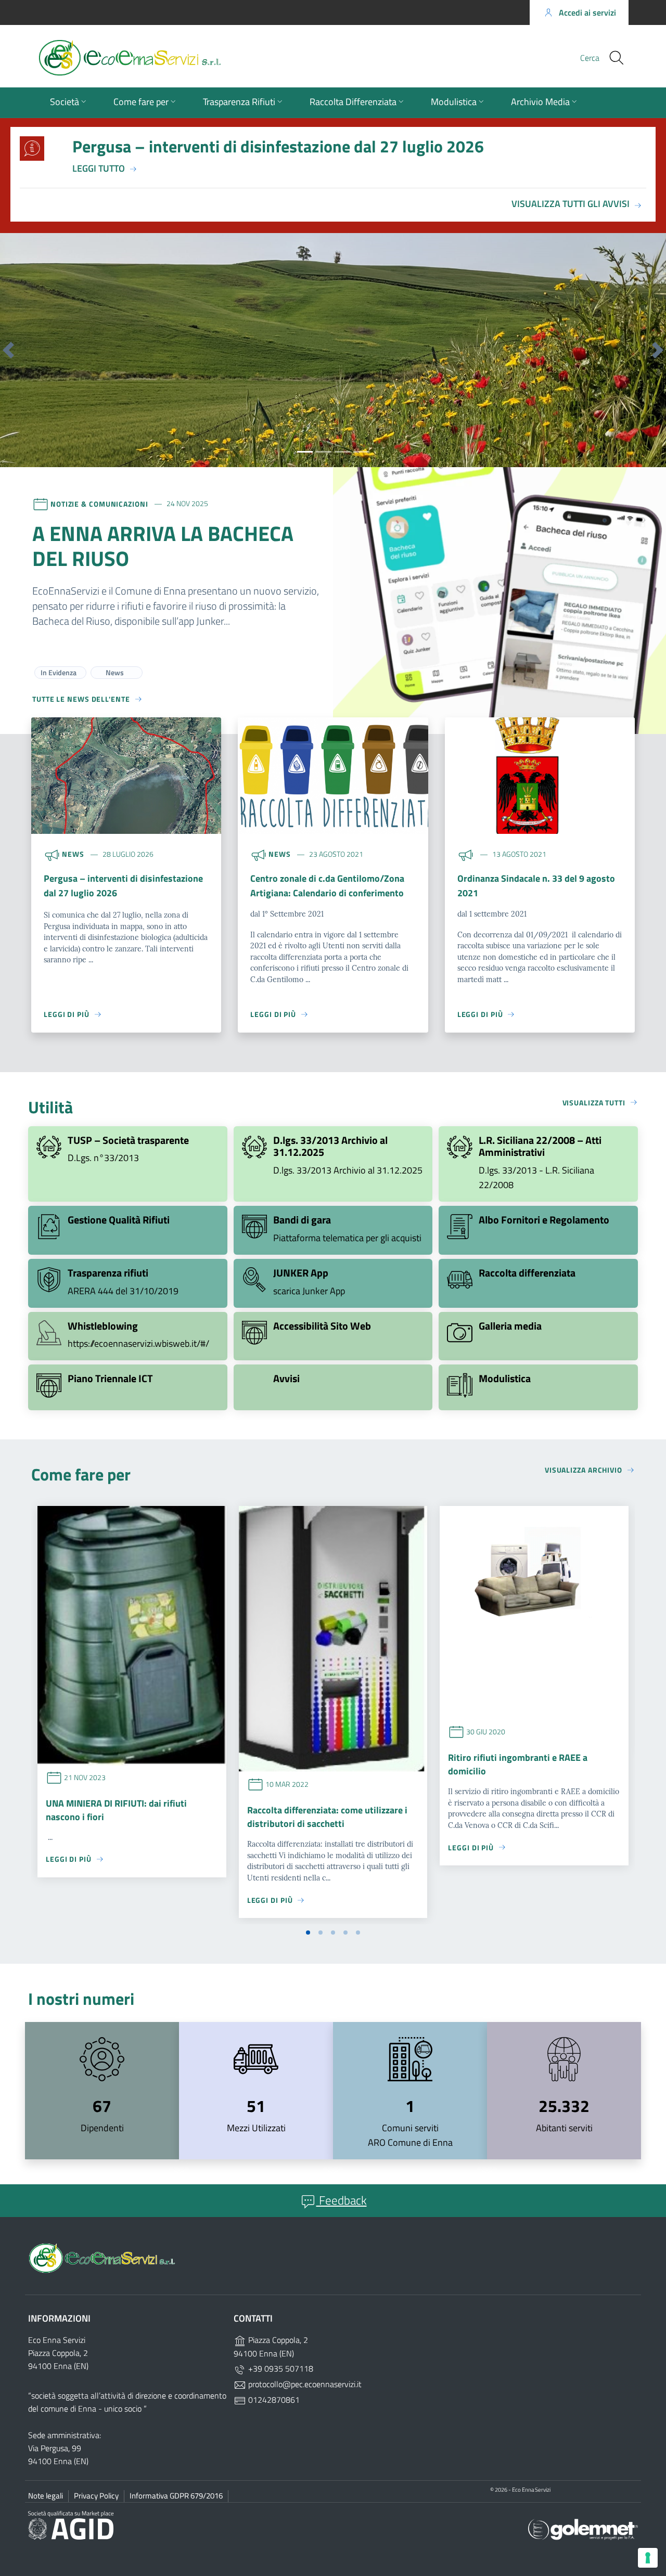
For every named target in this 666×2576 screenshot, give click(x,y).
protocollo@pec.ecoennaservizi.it (304, 2384)
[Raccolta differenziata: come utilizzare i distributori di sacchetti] (333, 1639)
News (73, 854)
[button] (8, 350)
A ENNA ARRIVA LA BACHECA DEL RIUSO (163, 546)
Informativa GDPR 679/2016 (176, 2496)
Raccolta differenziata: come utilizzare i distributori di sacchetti (327, 1817)
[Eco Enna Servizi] (169, 58)
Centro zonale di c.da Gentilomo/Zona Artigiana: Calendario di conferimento (327, 886)
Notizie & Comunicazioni (99, 503)
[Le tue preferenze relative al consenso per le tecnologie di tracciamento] (648, 2558)
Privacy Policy (96, 2496)
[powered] (583, 2528)
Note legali (46, 2496)
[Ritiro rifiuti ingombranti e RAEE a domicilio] (534, 1613)
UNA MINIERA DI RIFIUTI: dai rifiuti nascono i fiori (116, 1810)
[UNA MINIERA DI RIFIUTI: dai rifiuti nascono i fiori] (132, 1636)
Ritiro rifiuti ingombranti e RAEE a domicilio (518, 1764)
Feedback (342, 2200)
